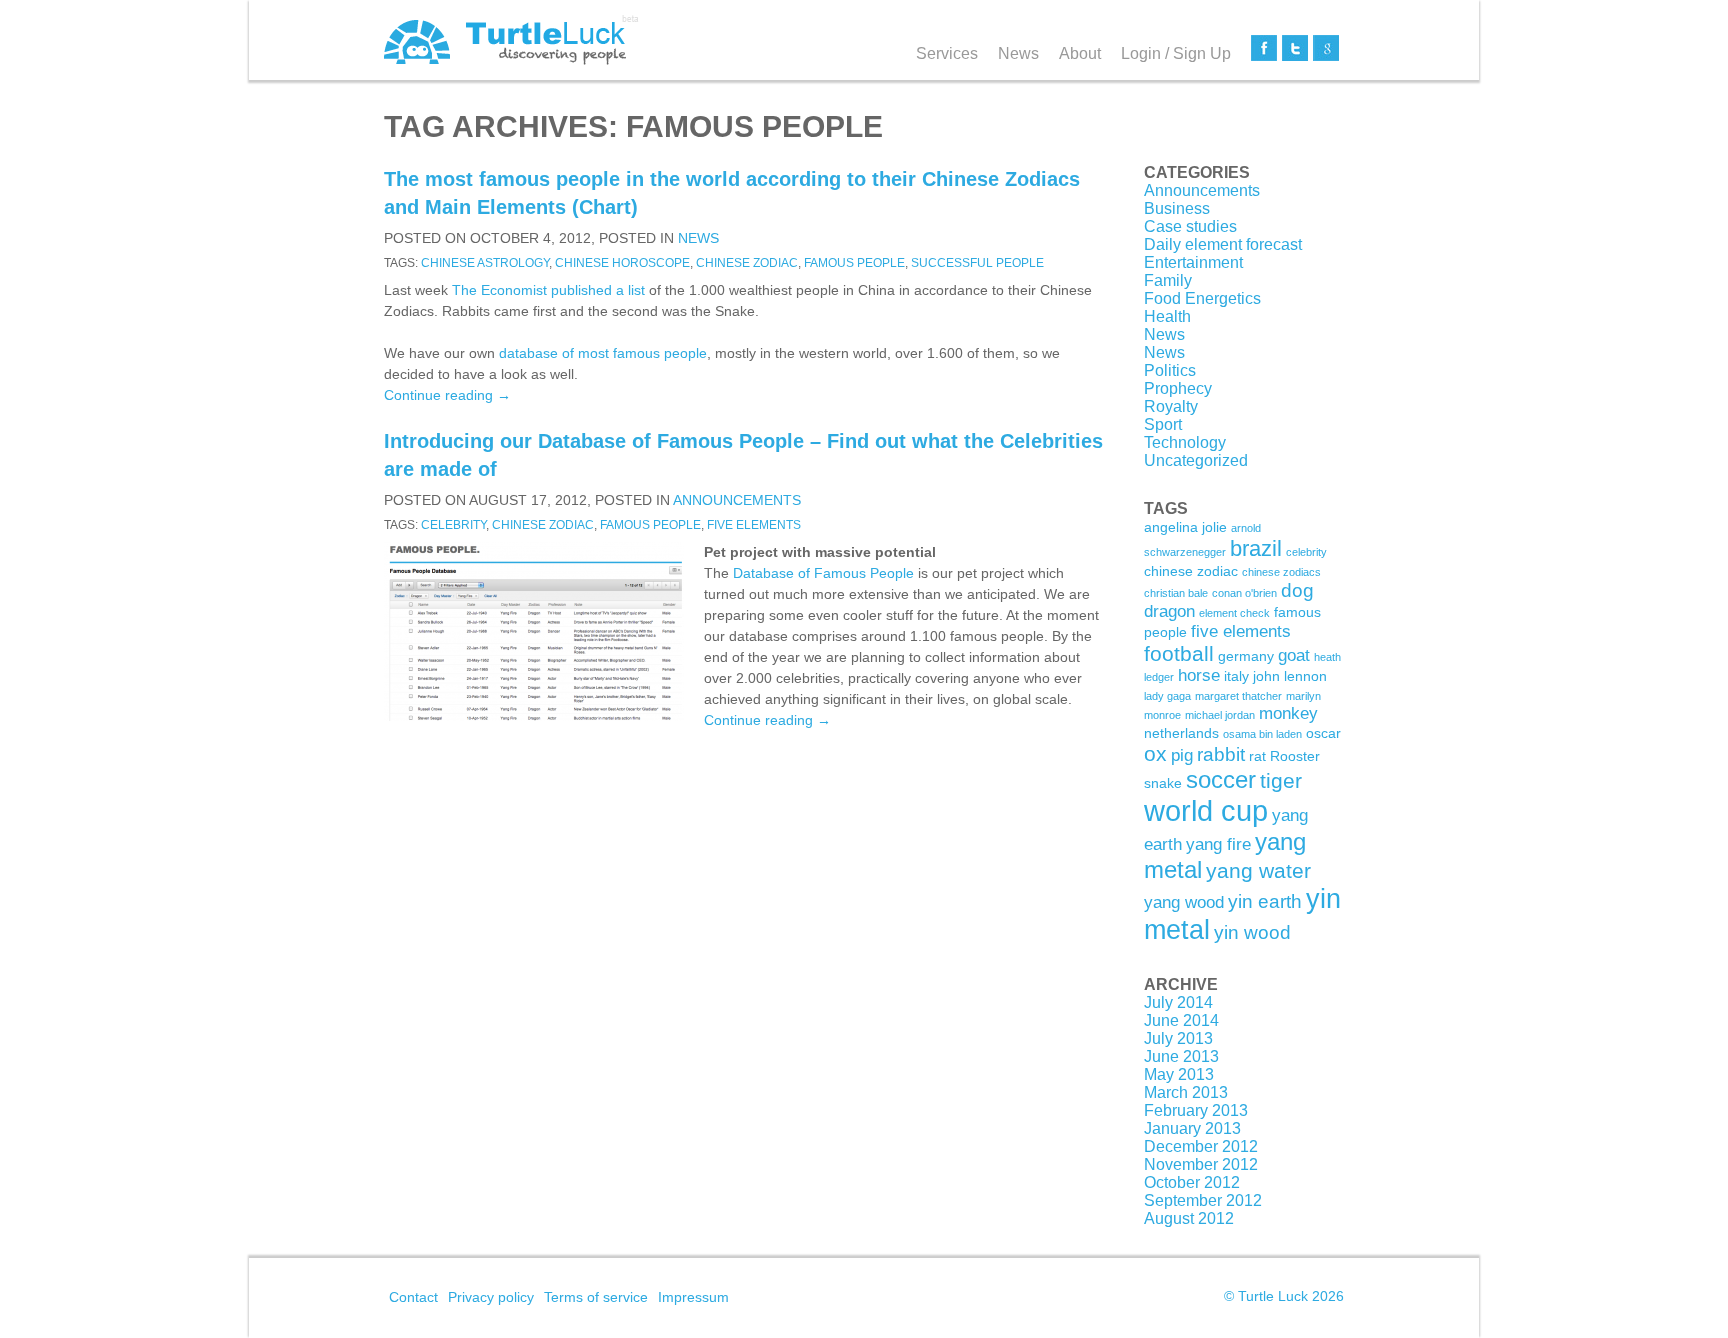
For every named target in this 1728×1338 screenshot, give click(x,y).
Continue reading (447, 395)
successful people (977, 263)
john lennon (1290, 676)
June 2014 (1181, 1020)
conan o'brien (1244, 593)
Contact (413, 1297)
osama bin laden (1262, 734)
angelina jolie (1185, 527)
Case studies (1190, 226)
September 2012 (1203, 1200)
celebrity (453, 525)
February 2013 (1196, 1110)
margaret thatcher (1238, 696)
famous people (854, 263)
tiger (1281, 780)
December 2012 (1201, 1146)
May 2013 (1179, 1074)
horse (1199, 675)
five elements (754, 525)
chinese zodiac (747, 263)
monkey (1288, 713)
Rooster (1295, 756)
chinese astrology (485, 263)
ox (1155, 753)
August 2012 (1189, 1218)
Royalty (1171, 406)
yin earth (1265, 901)
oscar (1323, 733)
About (1080, 53)
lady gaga (1167, 696)
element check (1234, 613)
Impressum (693, 1297)
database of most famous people (603, 353)
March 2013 (1186, 1092)
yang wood (1184, 902)
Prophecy (1178, 388)
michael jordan (1220, 715)
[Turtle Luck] (511, 40)
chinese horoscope (622, 263)
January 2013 (1192, 1128)
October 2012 (1192, 1182)
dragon (1169, 611)
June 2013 (1181, 1056)
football (1179, 653)
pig (1182, 755)
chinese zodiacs (1281, 572)
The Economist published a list (548, 290)
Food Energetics (1202, 298)
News (1018, 53)
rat (1257, 756)
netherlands (1181, 733)
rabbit (1221, 754)
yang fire (1218, 844)
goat (1294, 655)
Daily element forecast (1223, 244)
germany (1246, 656)
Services (947, 53)
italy (1236, 676)
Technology (1185, 442)
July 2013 (1178, 1038)
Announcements (737, 500)
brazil (1256, 548)
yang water (1258, 870)
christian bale (1176, 593)
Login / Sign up (1176, 53)
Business (1177, 208)
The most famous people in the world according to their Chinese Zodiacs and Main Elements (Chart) (732, 193)
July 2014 (1178, 1002)
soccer (1221, 779)
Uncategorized (1196, 460)
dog (1297, 590)
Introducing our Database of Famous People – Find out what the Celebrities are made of (743, 455)
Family (1168, 280)
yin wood (1252, 932)
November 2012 (1201, 1164)
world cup (1206, 810)
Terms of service (596, 1297)
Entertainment (1193, 262)
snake (1163, 783)
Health (1167, 316)
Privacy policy (491, 1297)
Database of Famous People (823, 573)
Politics (1170, 370)
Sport (1163, 424)
